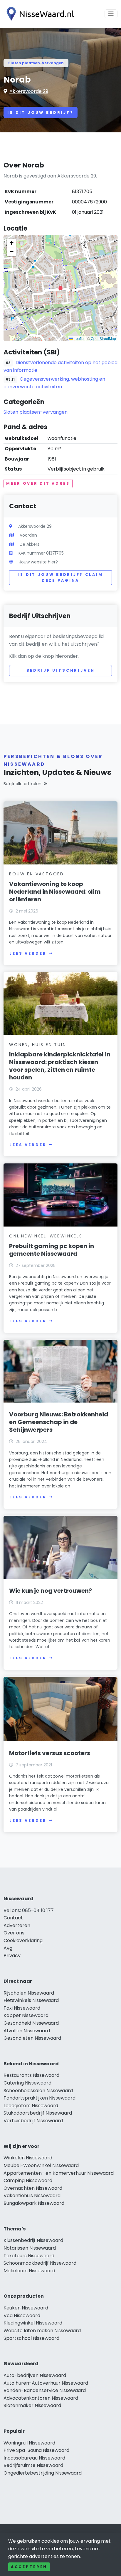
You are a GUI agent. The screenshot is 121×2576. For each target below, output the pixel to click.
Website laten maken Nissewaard (42, 2331)
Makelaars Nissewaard (29, 2271)
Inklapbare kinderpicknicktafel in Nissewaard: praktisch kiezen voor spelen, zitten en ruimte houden (60, 1066)
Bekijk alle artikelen (22, 784)
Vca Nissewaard (22, 2316)
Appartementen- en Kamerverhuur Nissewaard (59, 2173)
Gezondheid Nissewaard (31, 2023)
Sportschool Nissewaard (31, 2338)
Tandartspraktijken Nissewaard (40, 2098)
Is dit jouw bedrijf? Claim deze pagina (61, 577)
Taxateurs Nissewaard (29, 2256)
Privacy (12, 1956)
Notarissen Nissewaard (30, 2248)
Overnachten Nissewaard (33, 2188)
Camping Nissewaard (28, 2180)
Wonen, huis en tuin (38, 1045)
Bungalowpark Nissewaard (34, 2203)
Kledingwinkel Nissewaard (33, 2323)
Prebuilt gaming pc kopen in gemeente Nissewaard (52, 1250)
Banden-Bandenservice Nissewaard (45, 2390)
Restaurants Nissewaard (31, 2075)
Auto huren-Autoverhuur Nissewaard (46, 2383)
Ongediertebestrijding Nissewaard (43, 2473)
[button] (60, 288)
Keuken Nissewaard (26, 2308)
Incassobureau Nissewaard (34, 2458)
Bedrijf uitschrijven (61, 670)
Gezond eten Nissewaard (32, 2038)
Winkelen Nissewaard (28, 2158)
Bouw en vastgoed (37, 874)
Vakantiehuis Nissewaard (32, 2196)
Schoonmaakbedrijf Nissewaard (40, 2263)
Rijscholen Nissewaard (29, 1993)
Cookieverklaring (23, 1940)
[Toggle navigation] (111, 14)
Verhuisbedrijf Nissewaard (33, 2121)
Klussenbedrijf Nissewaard (33, 2240)
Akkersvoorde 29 (29, 91)
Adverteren (17, 1925)
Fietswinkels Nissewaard (31, 2000)
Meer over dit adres (38, 483)
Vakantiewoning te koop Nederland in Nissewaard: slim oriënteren (55, 892)
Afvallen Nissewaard (27, 2031)
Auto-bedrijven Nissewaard (35, 2375)
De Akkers (30, 544)
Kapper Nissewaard (26, 2015)
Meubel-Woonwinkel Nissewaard (41, 2165)
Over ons (14, 1933)
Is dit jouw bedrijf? (41, 112)
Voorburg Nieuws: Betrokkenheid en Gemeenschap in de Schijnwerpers (59, 1422)
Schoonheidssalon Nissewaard (38, 2091)
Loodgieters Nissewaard (31, 2106)
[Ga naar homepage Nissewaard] (39, 14)
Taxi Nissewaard (22, 2008)
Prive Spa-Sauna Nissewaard (36, 2450)
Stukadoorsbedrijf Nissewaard (38, 2113)
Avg (8, 1948)
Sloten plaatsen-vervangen (36, 63)
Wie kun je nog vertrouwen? (51, 1591)
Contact (13, 1918)
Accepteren (29, 2567)
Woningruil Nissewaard (29, 2443)
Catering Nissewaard (27, 2083)
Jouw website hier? (38, 562)
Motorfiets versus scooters (50, 1753)
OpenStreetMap (103, 338)
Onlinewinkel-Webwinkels (46, 1236)
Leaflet (79, 338)
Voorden (28, 535)
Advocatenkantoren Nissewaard (41, 2398)
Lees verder (28, 953)
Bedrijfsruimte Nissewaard (33, 2465)
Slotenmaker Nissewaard (32, 2405)
